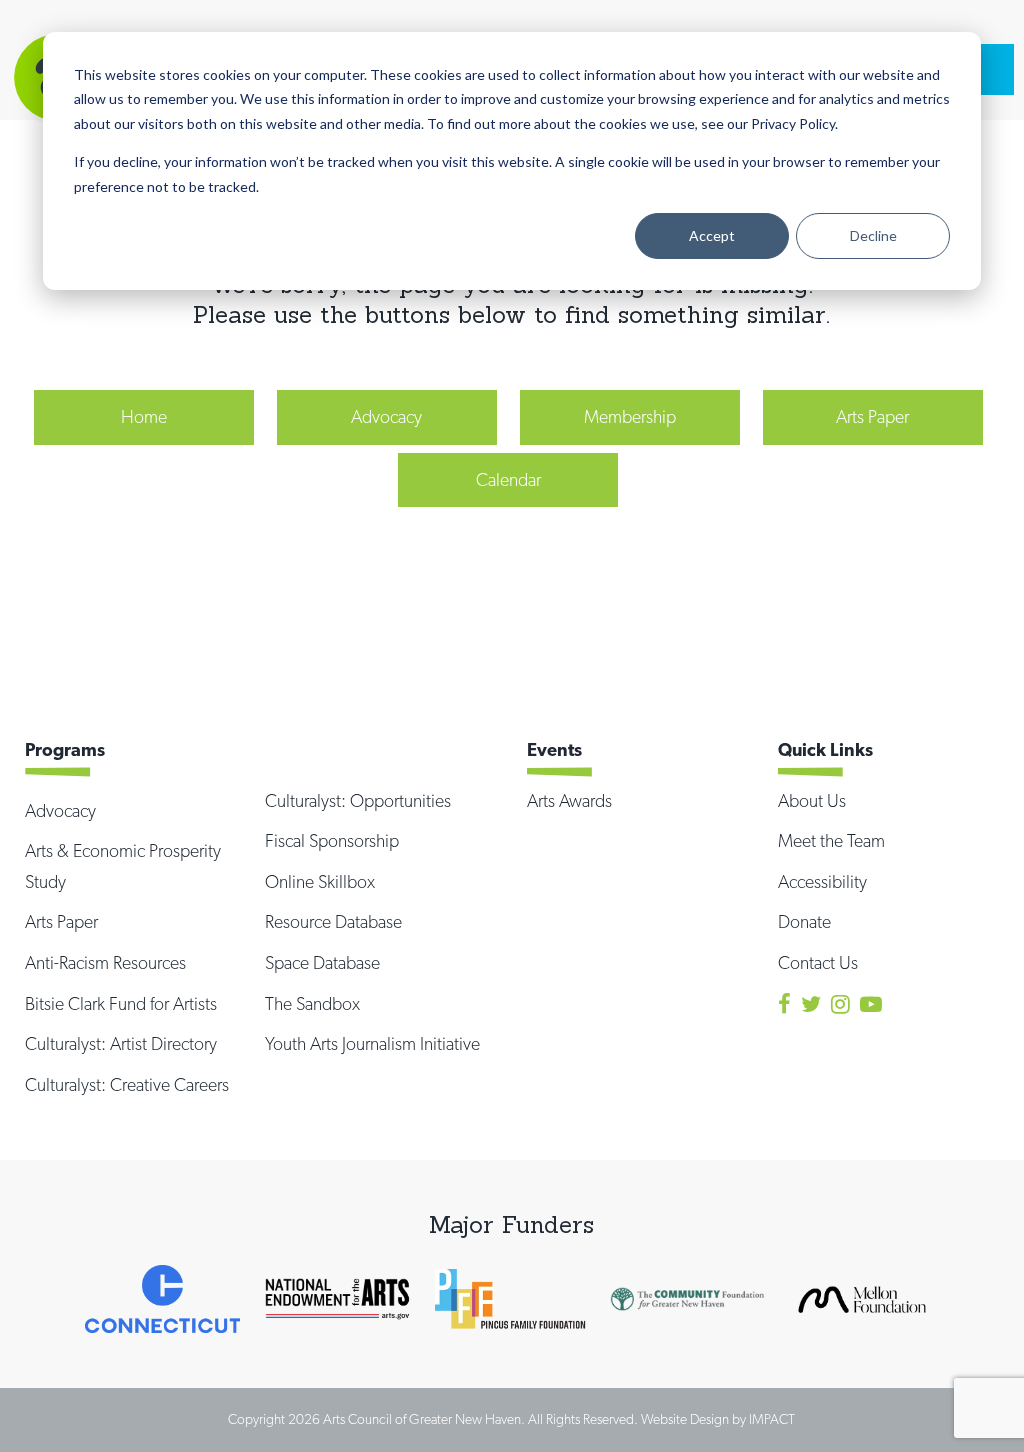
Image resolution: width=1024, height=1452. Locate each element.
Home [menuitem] (144, 416)
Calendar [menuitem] (508, 479)
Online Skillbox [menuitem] (320, 881)
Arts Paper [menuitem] (872, 416)
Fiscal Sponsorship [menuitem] (332, 840)
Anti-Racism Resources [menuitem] (105, 962)
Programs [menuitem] (65, 749)
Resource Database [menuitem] (333, 921)
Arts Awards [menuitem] (569, 800)
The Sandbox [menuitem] (312, 1003)
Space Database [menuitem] (322, 962)
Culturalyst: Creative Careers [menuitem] (127, 1084)
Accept (712, 235)
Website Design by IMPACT (718, 1419)
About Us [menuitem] (812, 800)
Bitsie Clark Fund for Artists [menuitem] (121, 1003)
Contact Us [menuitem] (818, 962)
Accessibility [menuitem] (822, 881)
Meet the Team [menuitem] (831, 840)
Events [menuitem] (554, 749)
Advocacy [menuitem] (386, 416)
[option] (162, 1299)
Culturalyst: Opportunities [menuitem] (358, 800)
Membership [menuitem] (630, 416)
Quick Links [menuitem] (825, 749)
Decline (873, 235)
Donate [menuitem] (804, 921)
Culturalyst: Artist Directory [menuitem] (121, 1043)
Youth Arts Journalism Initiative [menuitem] (372, 1043)
